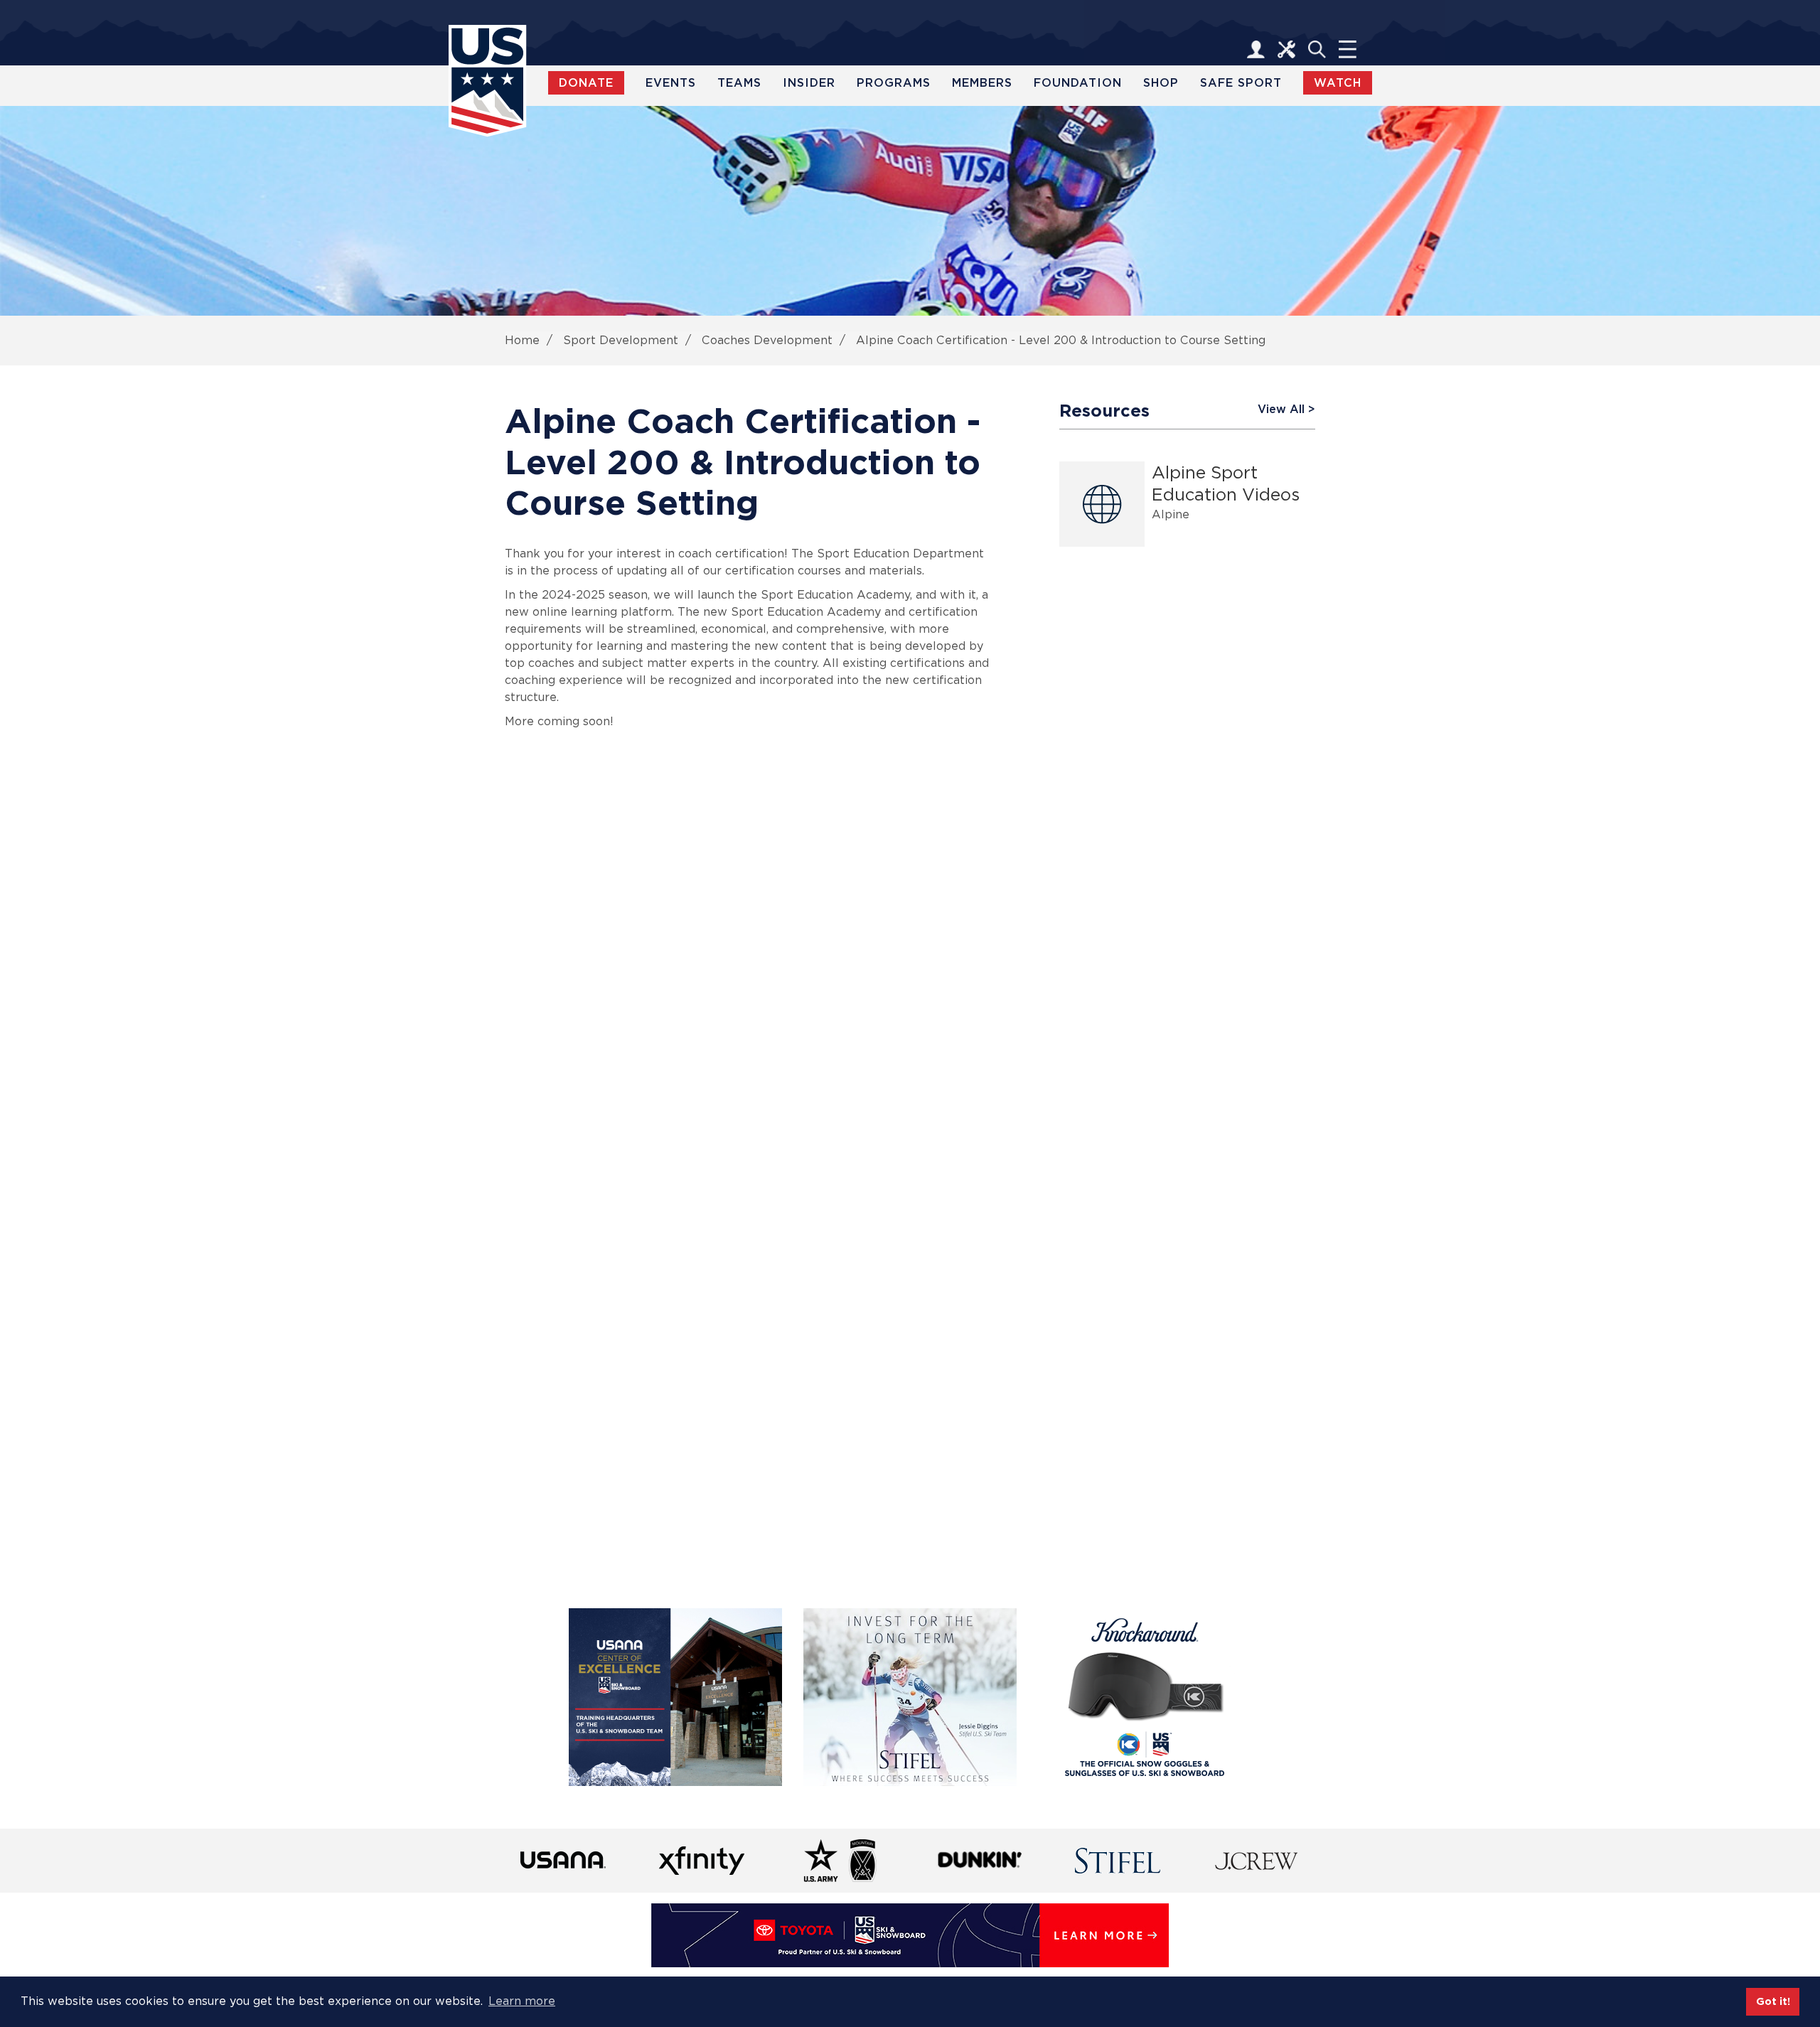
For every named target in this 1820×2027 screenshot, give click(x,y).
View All (1281, 409)
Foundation (1078, 83)
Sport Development (621, 340)
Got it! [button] (1773, 2001)
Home (522, 340)
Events (671, 83)
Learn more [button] (522, 2001)
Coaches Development (767, 340)
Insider (809, 83)
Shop (1161, 83)
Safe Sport (1241, 83)
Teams (739, 83)
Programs (894, 83)
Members (982, 83)
